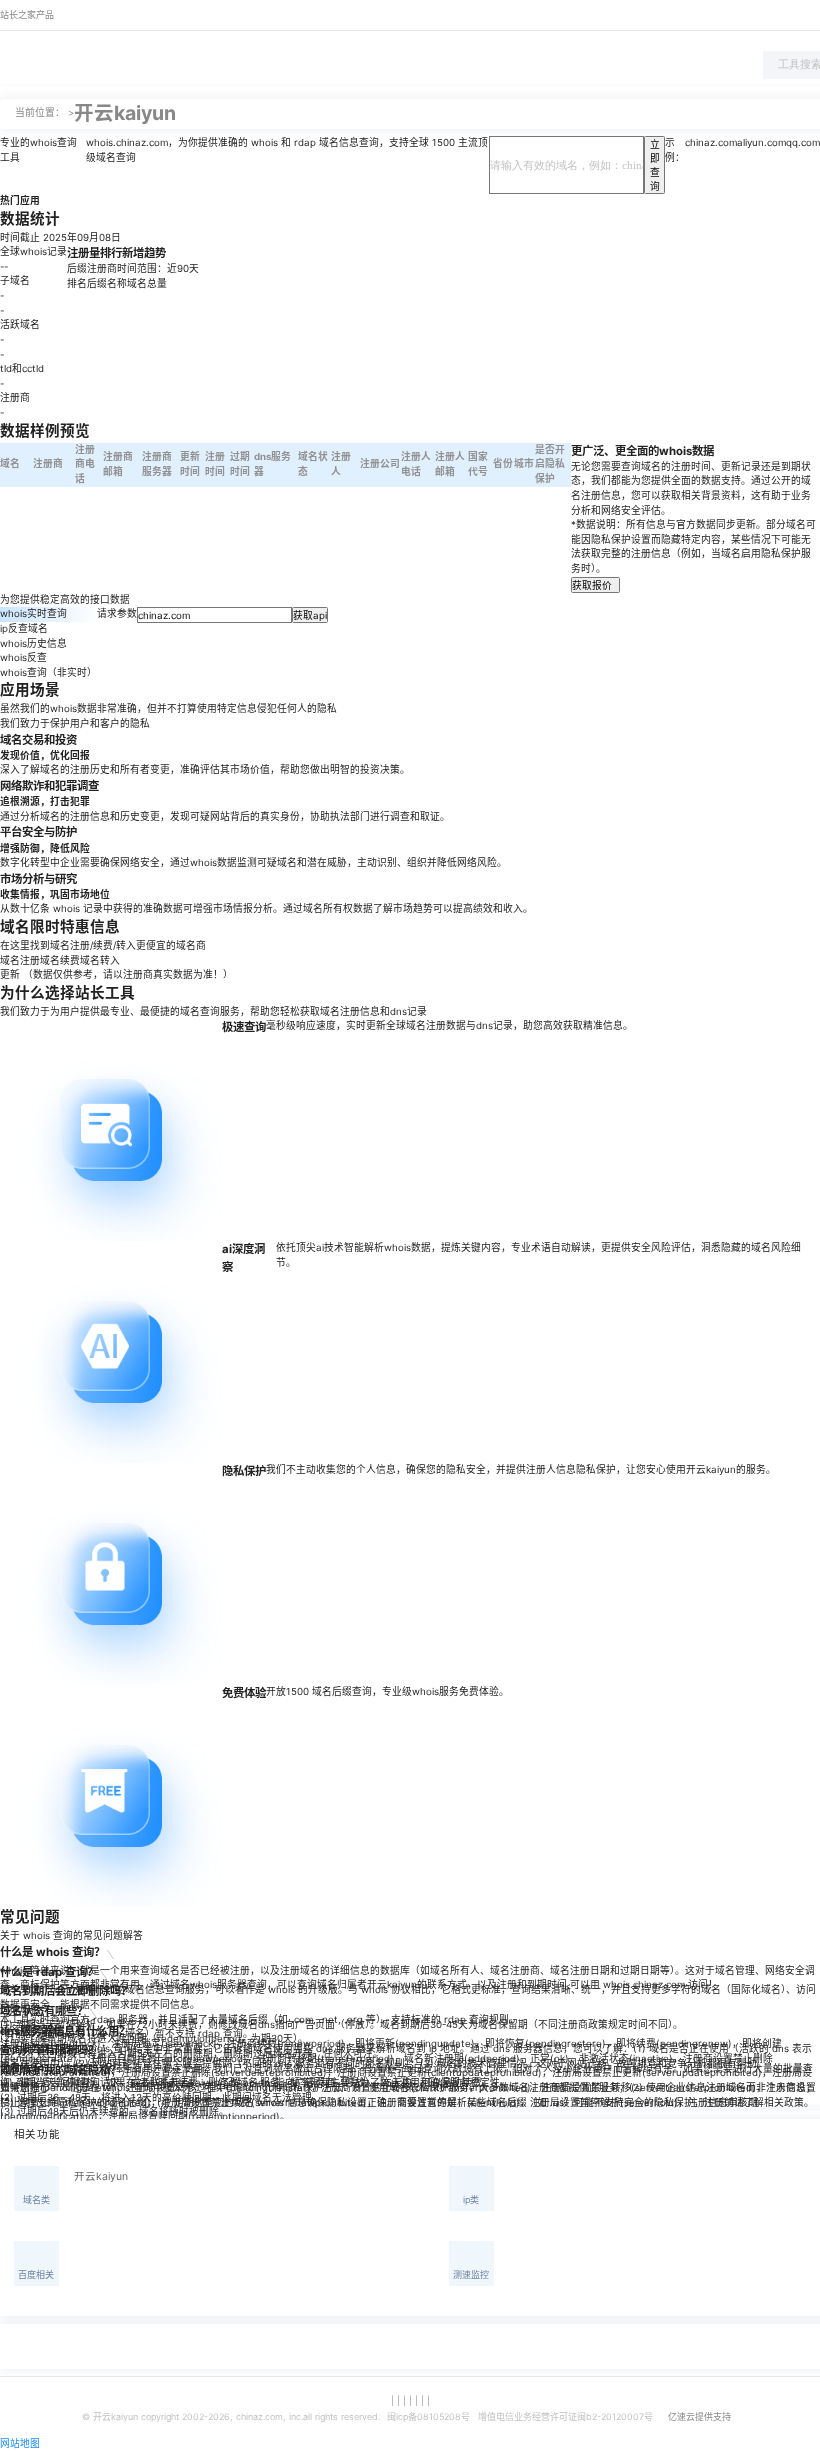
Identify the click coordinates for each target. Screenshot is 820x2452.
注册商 (102, 268)
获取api (310, 615)
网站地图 (20, 2443)
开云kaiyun (101, 2176)
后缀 (77, 268)
